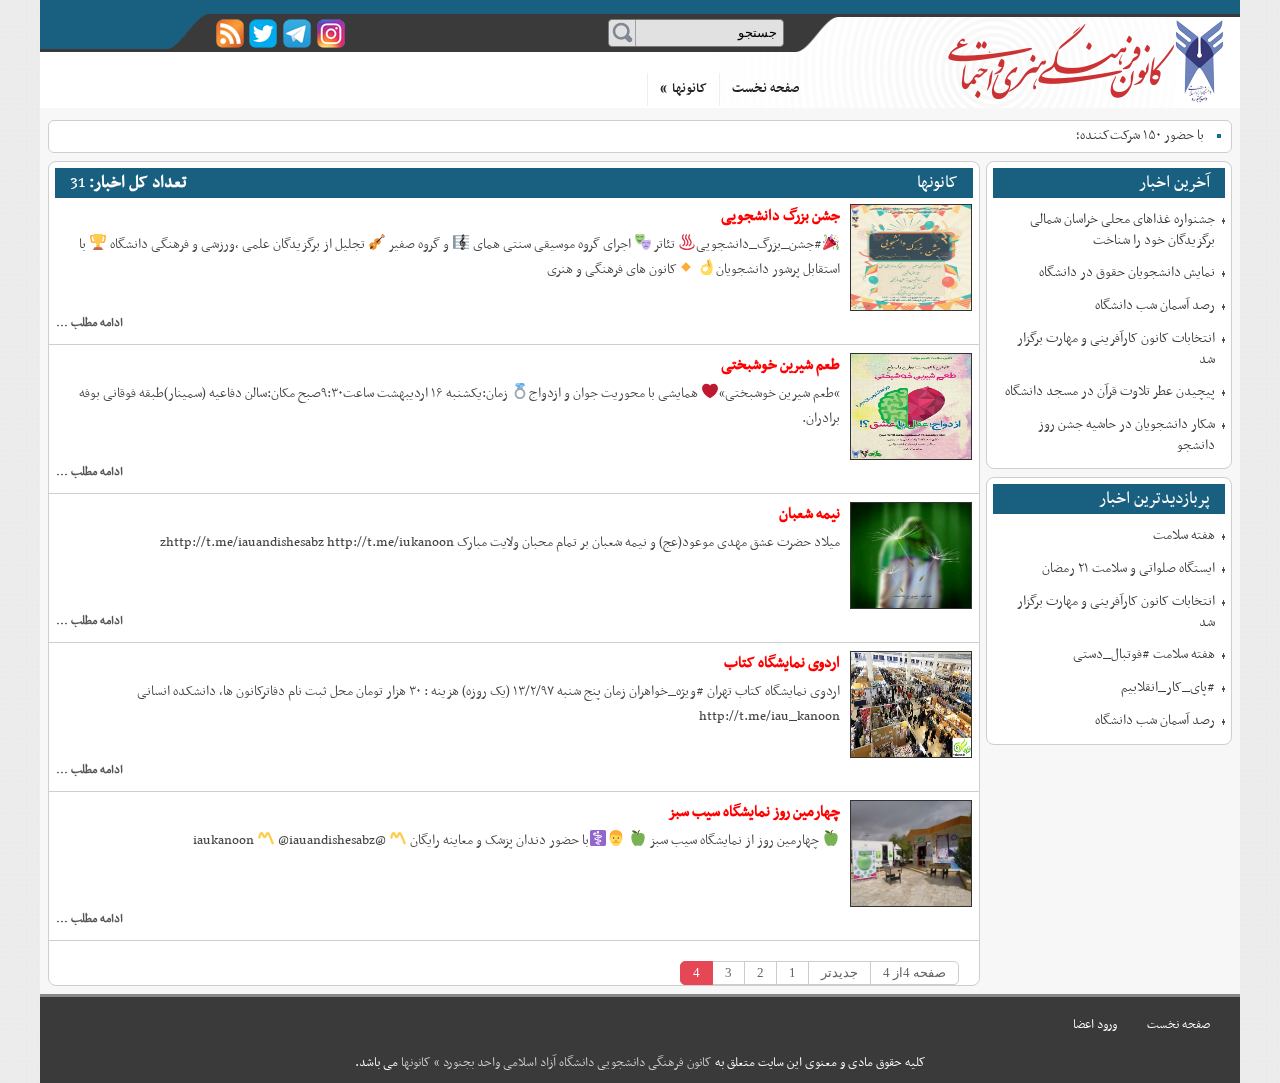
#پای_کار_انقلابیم (1168, 687)
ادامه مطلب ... (89, 323)
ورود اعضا (1095, 1025)
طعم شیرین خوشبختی (780, 365)
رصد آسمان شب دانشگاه (1155, 305)
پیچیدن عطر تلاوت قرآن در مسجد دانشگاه (1110, 391)
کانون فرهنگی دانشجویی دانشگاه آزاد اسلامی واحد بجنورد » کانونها (1087, 61)
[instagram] (331, 33)
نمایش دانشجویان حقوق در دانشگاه (1127, 272)
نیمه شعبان (809, 514)
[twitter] (263, 33)
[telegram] (297, 33)
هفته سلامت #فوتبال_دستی (1144, 654)
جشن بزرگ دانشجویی (780, 216)
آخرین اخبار (1174, 183)
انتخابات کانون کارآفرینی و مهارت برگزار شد (1116, 349)
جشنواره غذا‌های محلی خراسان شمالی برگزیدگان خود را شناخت (1122, 230)
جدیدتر (839, 972)
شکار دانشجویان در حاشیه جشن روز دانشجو (1126, 435)
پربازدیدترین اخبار (1154, 499)
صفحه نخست (765, 89)
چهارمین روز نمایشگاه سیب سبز (754, 812)
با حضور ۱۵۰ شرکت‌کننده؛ (1140, 135)
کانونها (683, 89)
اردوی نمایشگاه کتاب (782, 663)
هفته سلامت (1184, 535)
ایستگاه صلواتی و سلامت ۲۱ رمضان (1128, 568)
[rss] (229, 33)
